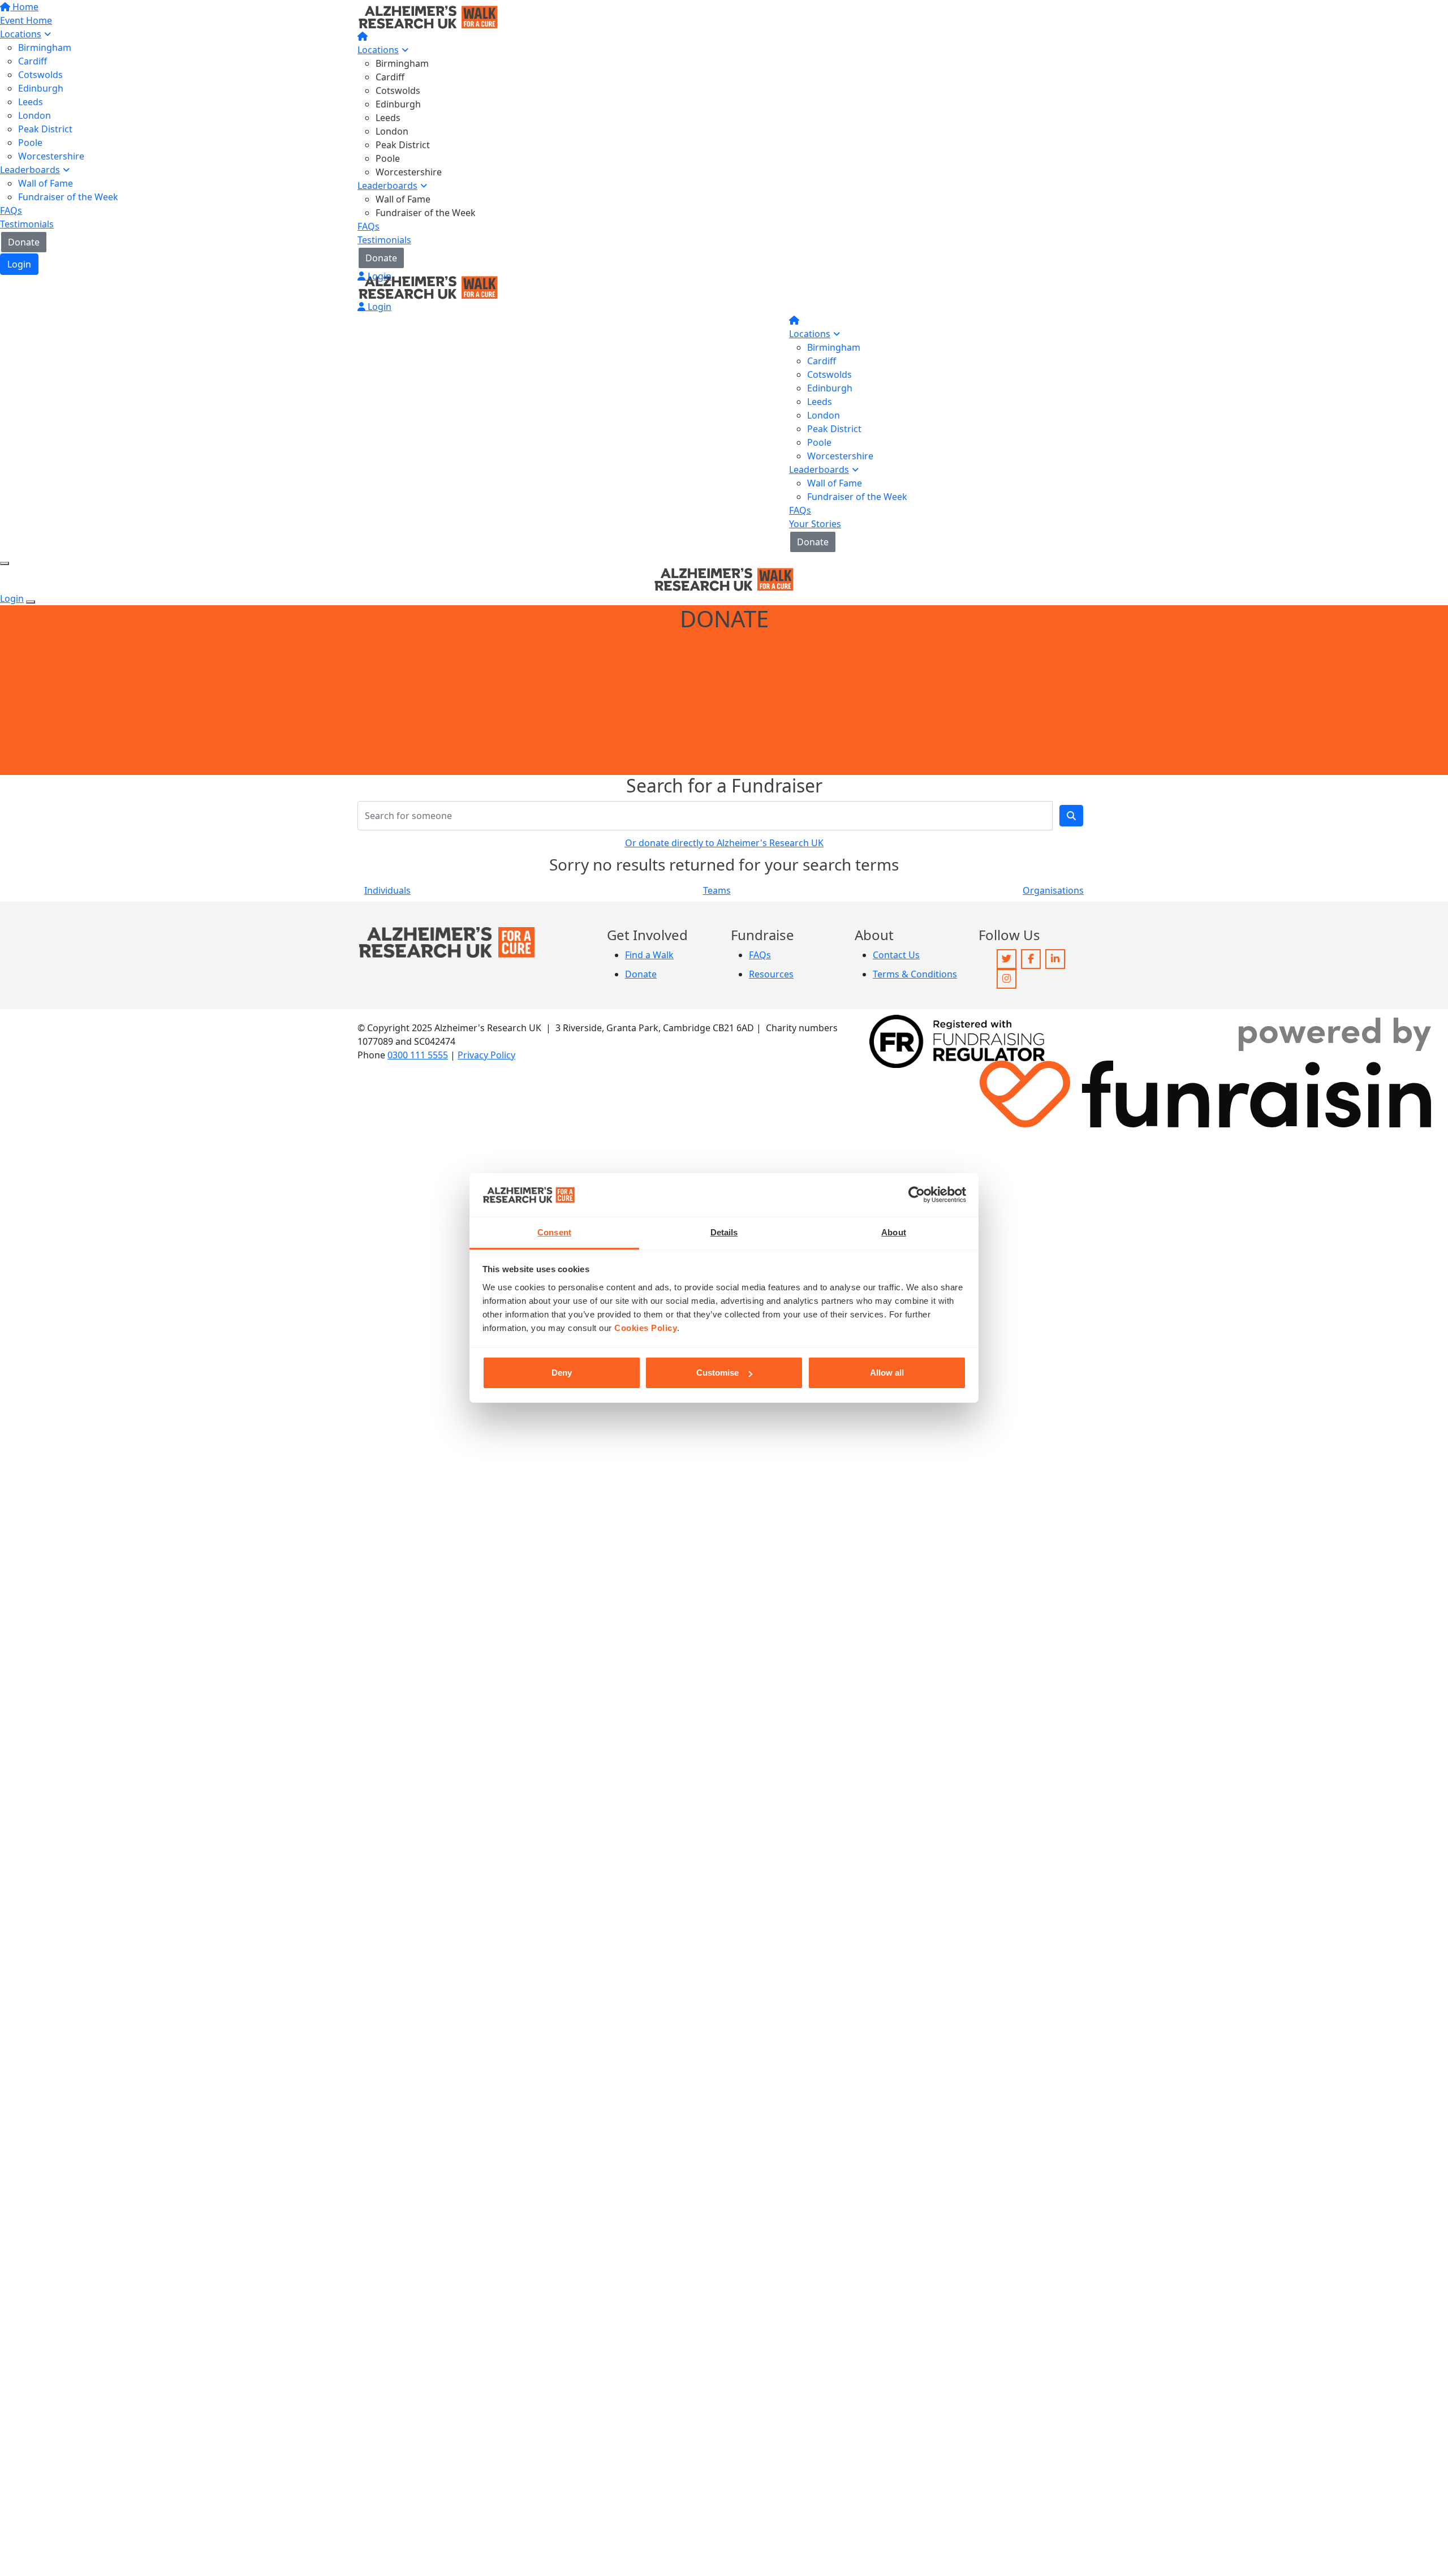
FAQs (369, 226)
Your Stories (815, 524)
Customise (717, 1373)
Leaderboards (387, 186)
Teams (717, 890)
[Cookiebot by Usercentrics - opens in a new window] (917, 1195)
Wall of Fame (403, 199)
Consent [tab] (554, 1232)
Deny (562, 1373)
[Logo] (428, 16)
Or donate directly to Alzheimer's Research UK (724, 843)
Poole (388, 158)
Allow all (887, 1373)
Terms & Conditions (915, 974)
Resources (771, 974)
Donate (381, 258)
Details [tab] (724, 1232)
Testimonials (384, 240)
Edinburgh (398, 104)
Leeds (388, 118)
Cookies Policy (646, 1328)
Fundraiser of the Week (426, 213)
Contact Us (896, 955)
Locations (378, 50)
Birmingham (402, 63)
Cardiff (390, 77)
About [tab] (894, 1232)
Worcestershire (409, 172)
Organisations (1053, 890)
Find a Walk (649, 955)
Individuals (387, 890)
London (392, 131)
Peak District (403, 145)
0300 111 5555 (418, 1055)
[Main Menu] (5, 563)
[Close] (31, 602)
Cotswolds (398, 91)
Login (378, 276)
